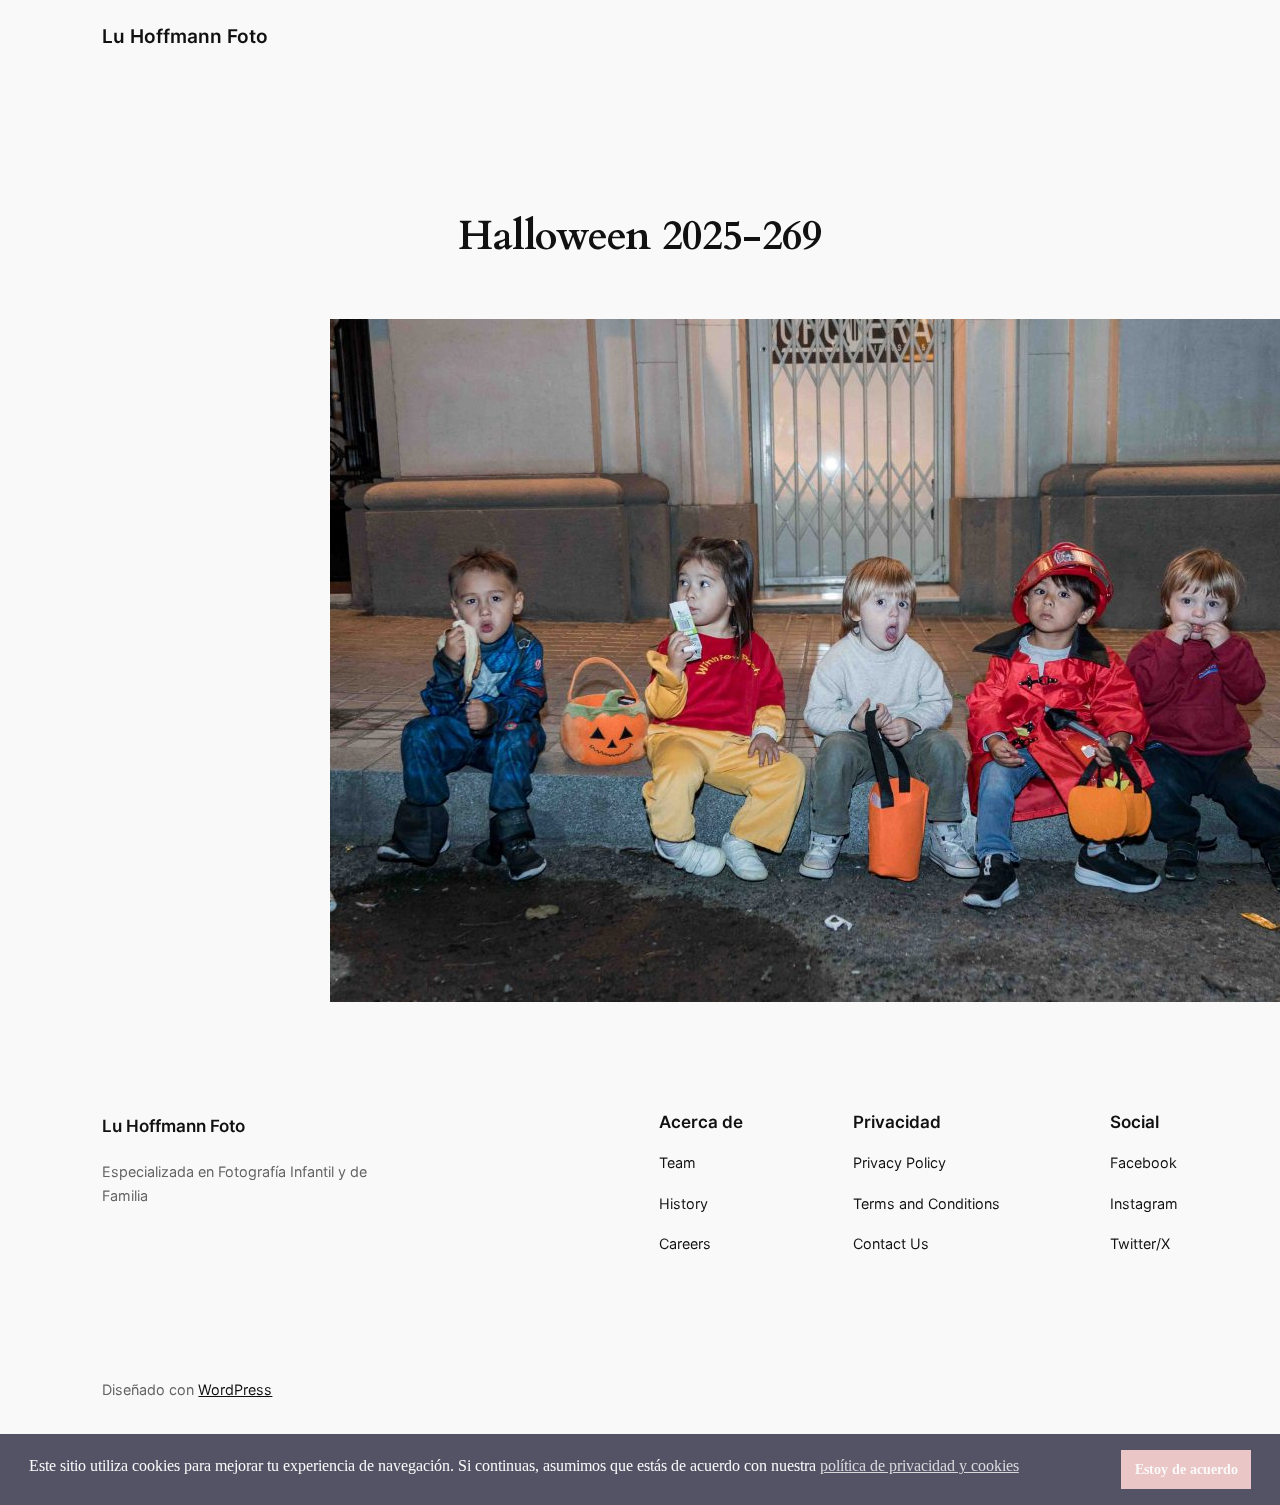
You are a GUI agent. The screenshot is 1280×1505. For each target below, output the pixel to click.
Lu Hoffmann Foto (185, 36)
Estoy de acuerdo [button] (1186, 1469)
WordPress (235, 1389)
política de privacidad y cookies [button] (919, 1465)
